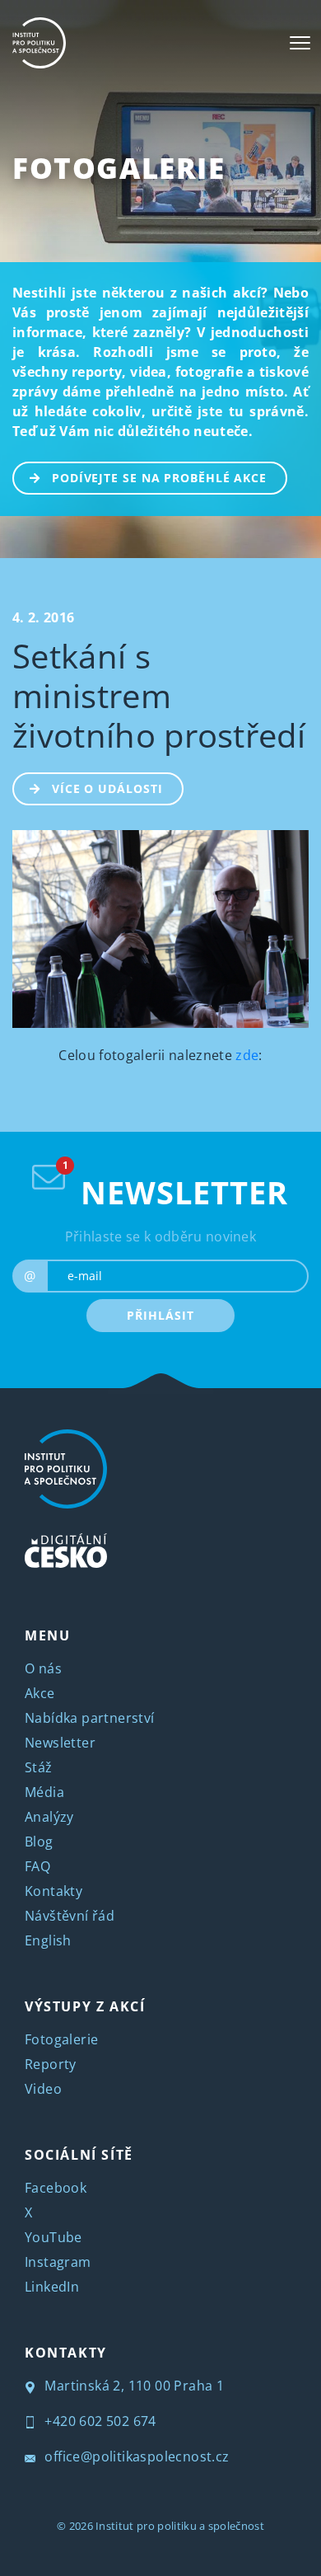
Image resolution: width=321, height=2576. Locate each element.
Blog (39, 1842)
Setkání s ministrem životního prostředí (159, 695)
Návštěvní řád (70, 1916)
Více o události (107, 788)
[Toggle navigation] (300, 43)
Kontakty (53, 1891)
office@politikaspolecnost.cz (135, 2456)
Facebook (56, 2188)
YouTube (53, 2237)
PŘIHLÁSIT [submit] (160, 1315)
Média (44, 1792)
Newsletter (60, 1743)
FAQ (37, 1866)
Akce (40, 1693)
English (48, 1940)
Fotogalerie (119, 168)
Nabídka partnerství (90, 1718)
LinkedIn (52, 2287)
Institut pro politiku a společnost (180, 2526)
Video (43, 2089)
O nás (43, 1668)
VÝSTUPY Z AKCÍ (85, 2006)
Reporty (51, 2064)
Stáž (39, 1767)
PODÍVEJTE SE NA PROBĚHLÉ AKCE (159, 478)
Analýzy (49, 1817)
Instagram (58, 2262)
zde (247, 1055)
